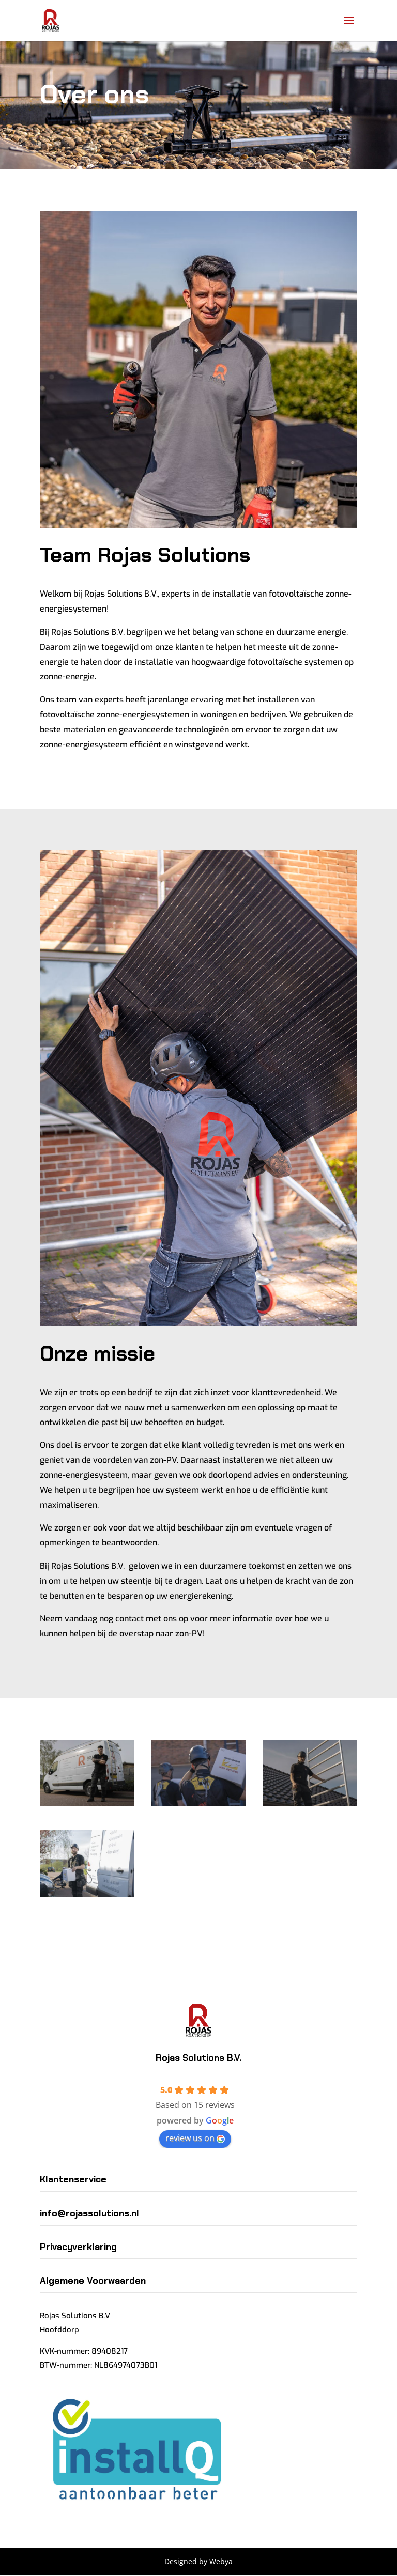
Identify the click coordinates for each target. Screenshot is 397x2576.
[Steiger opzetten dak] (310, 1804)
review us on (190, 2138)
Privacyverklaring (78, 2247)
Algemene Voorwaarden (93, 2281)
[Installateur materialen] (87, 1894)
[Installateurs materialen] (198, 1804)
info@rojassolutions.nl (89, 2213)
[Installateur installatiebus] (87, 1804)
